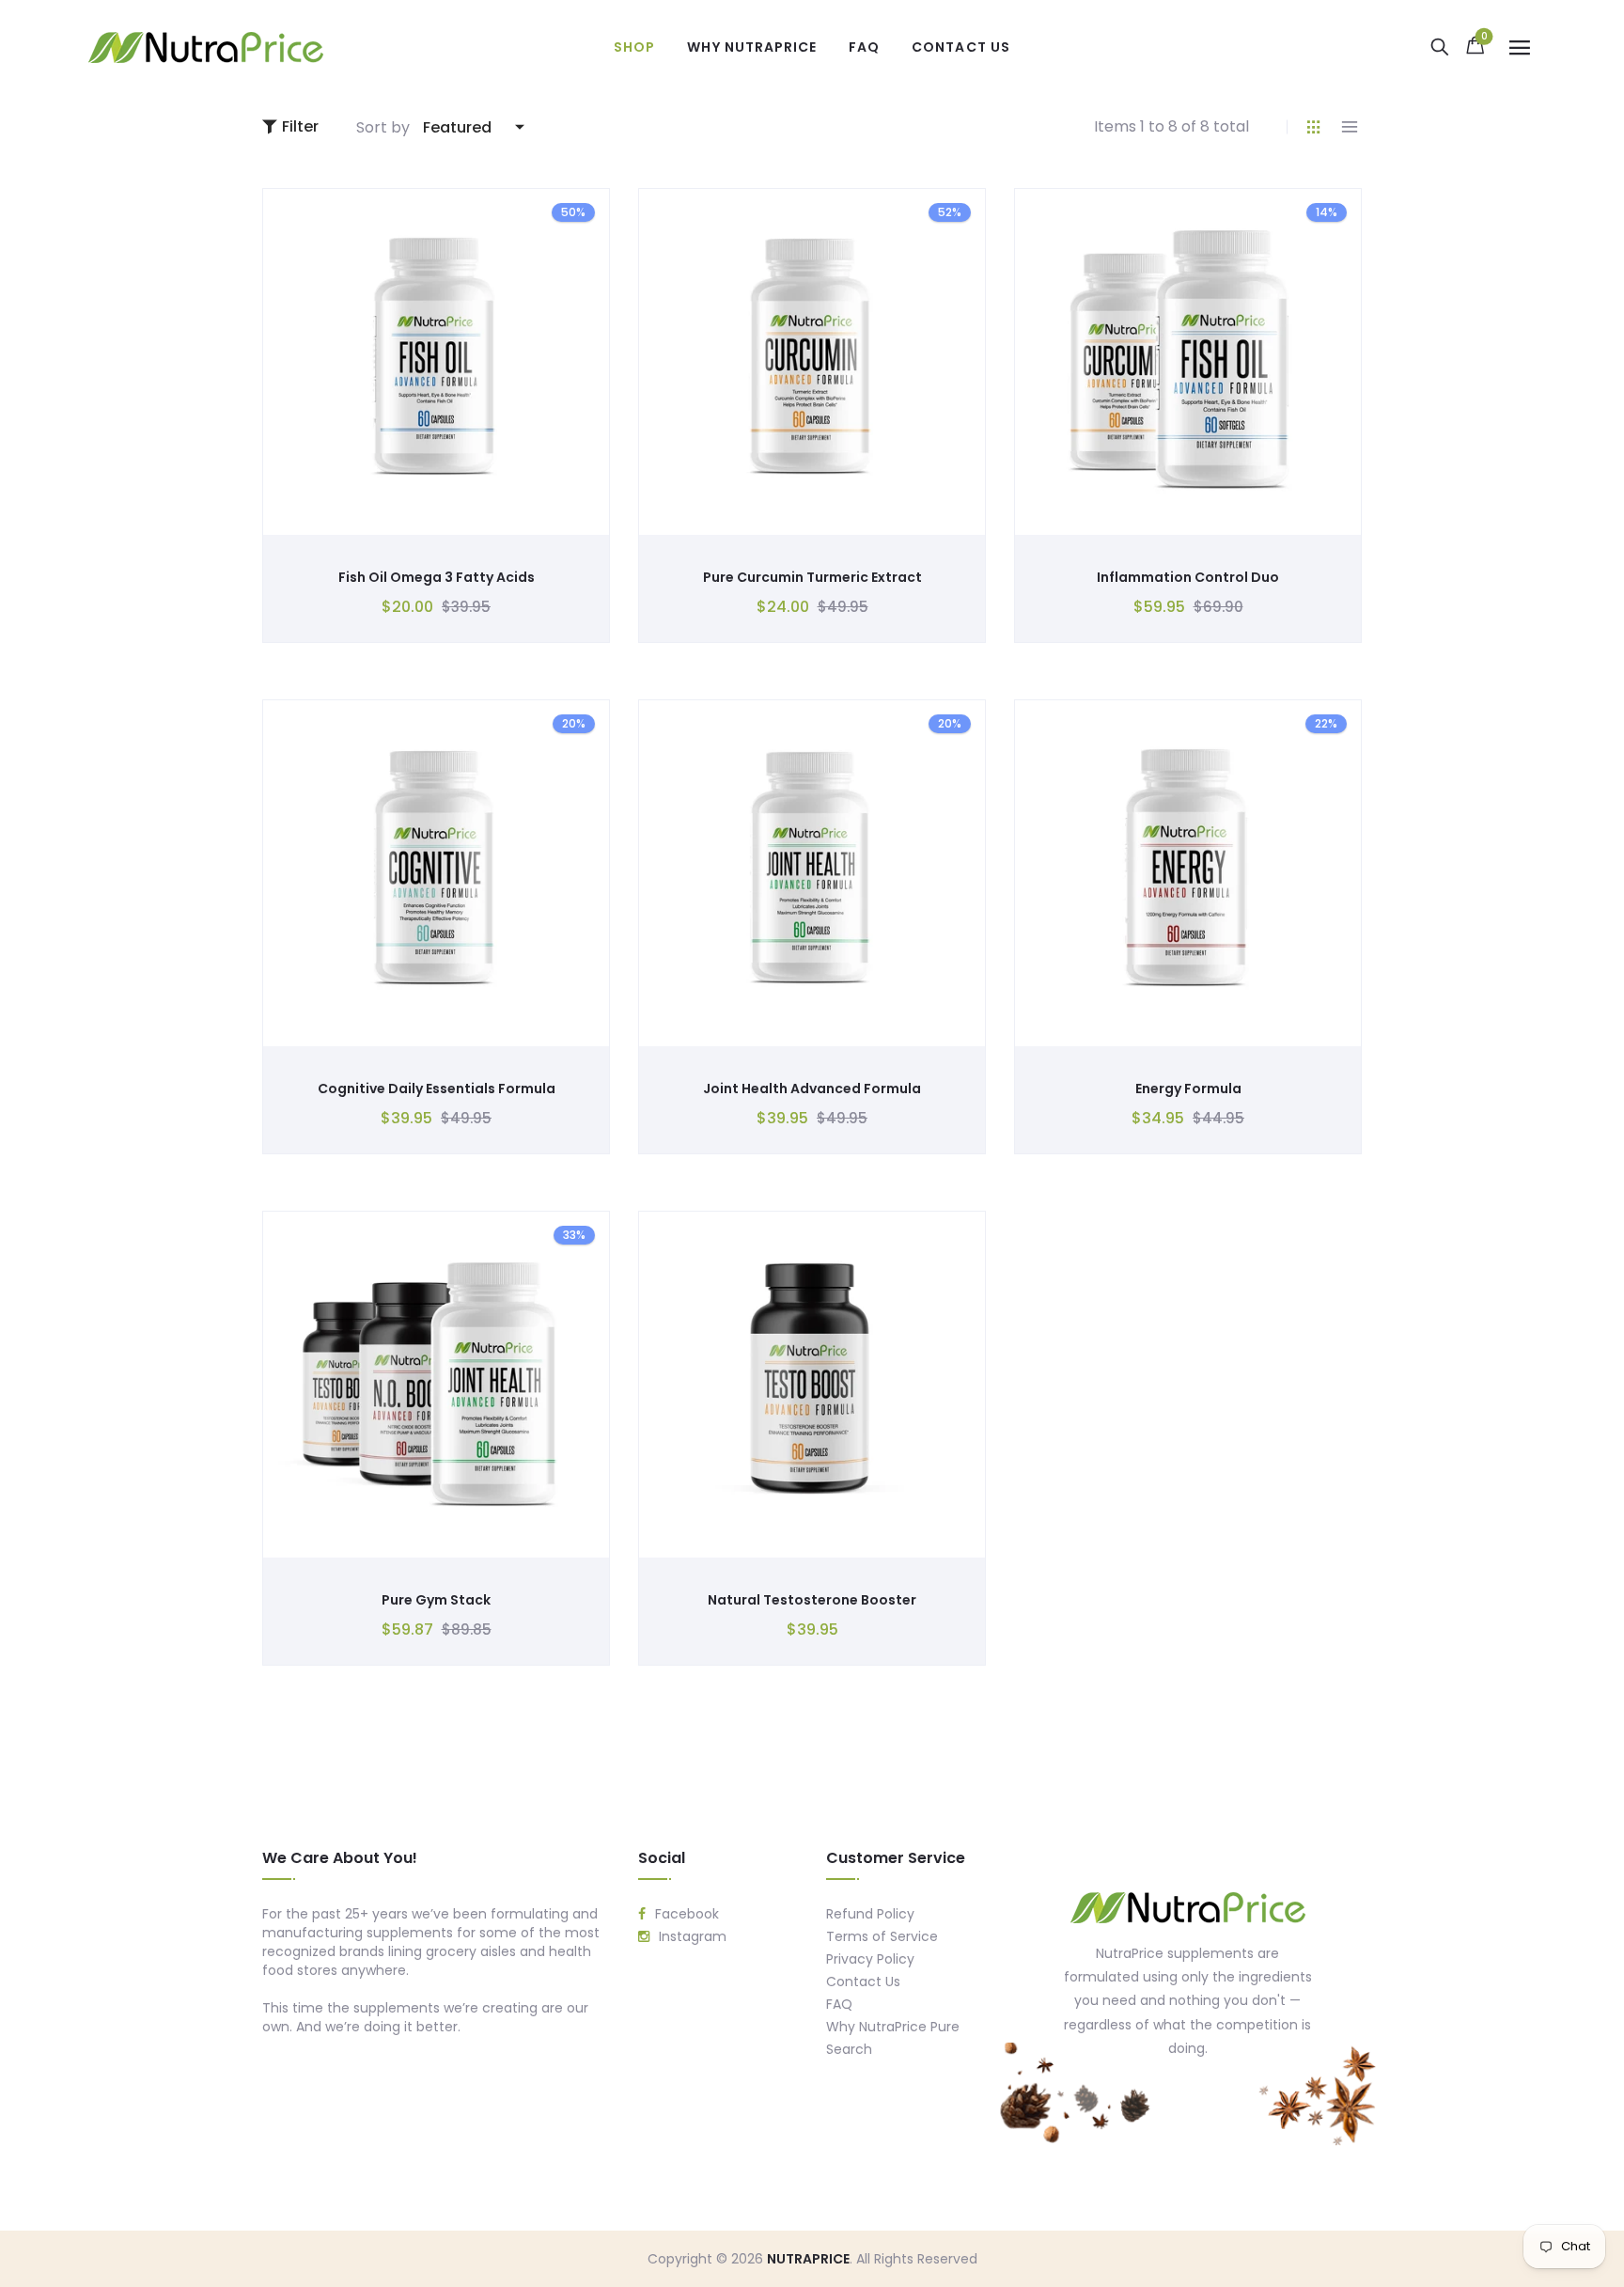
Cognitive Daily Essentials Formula (437, 1089)
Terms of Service (882, 1936)
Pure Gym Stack (436, 1600)
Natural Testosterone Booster (812, 1600)
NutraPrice (808, 2259)
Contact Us (863, 1982)
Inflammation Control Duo (1188, 577)
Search (849, 2049)
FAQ (839, 2004)
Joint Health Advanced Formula (812, 1089)
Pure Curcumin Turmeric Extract (812, 577)
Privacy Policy (870, 1959)
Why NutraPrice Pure (893, 2027)
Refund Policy (870, 1914)
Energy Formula (1188, 1089)
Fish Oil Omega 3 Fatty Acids (437, 577)
